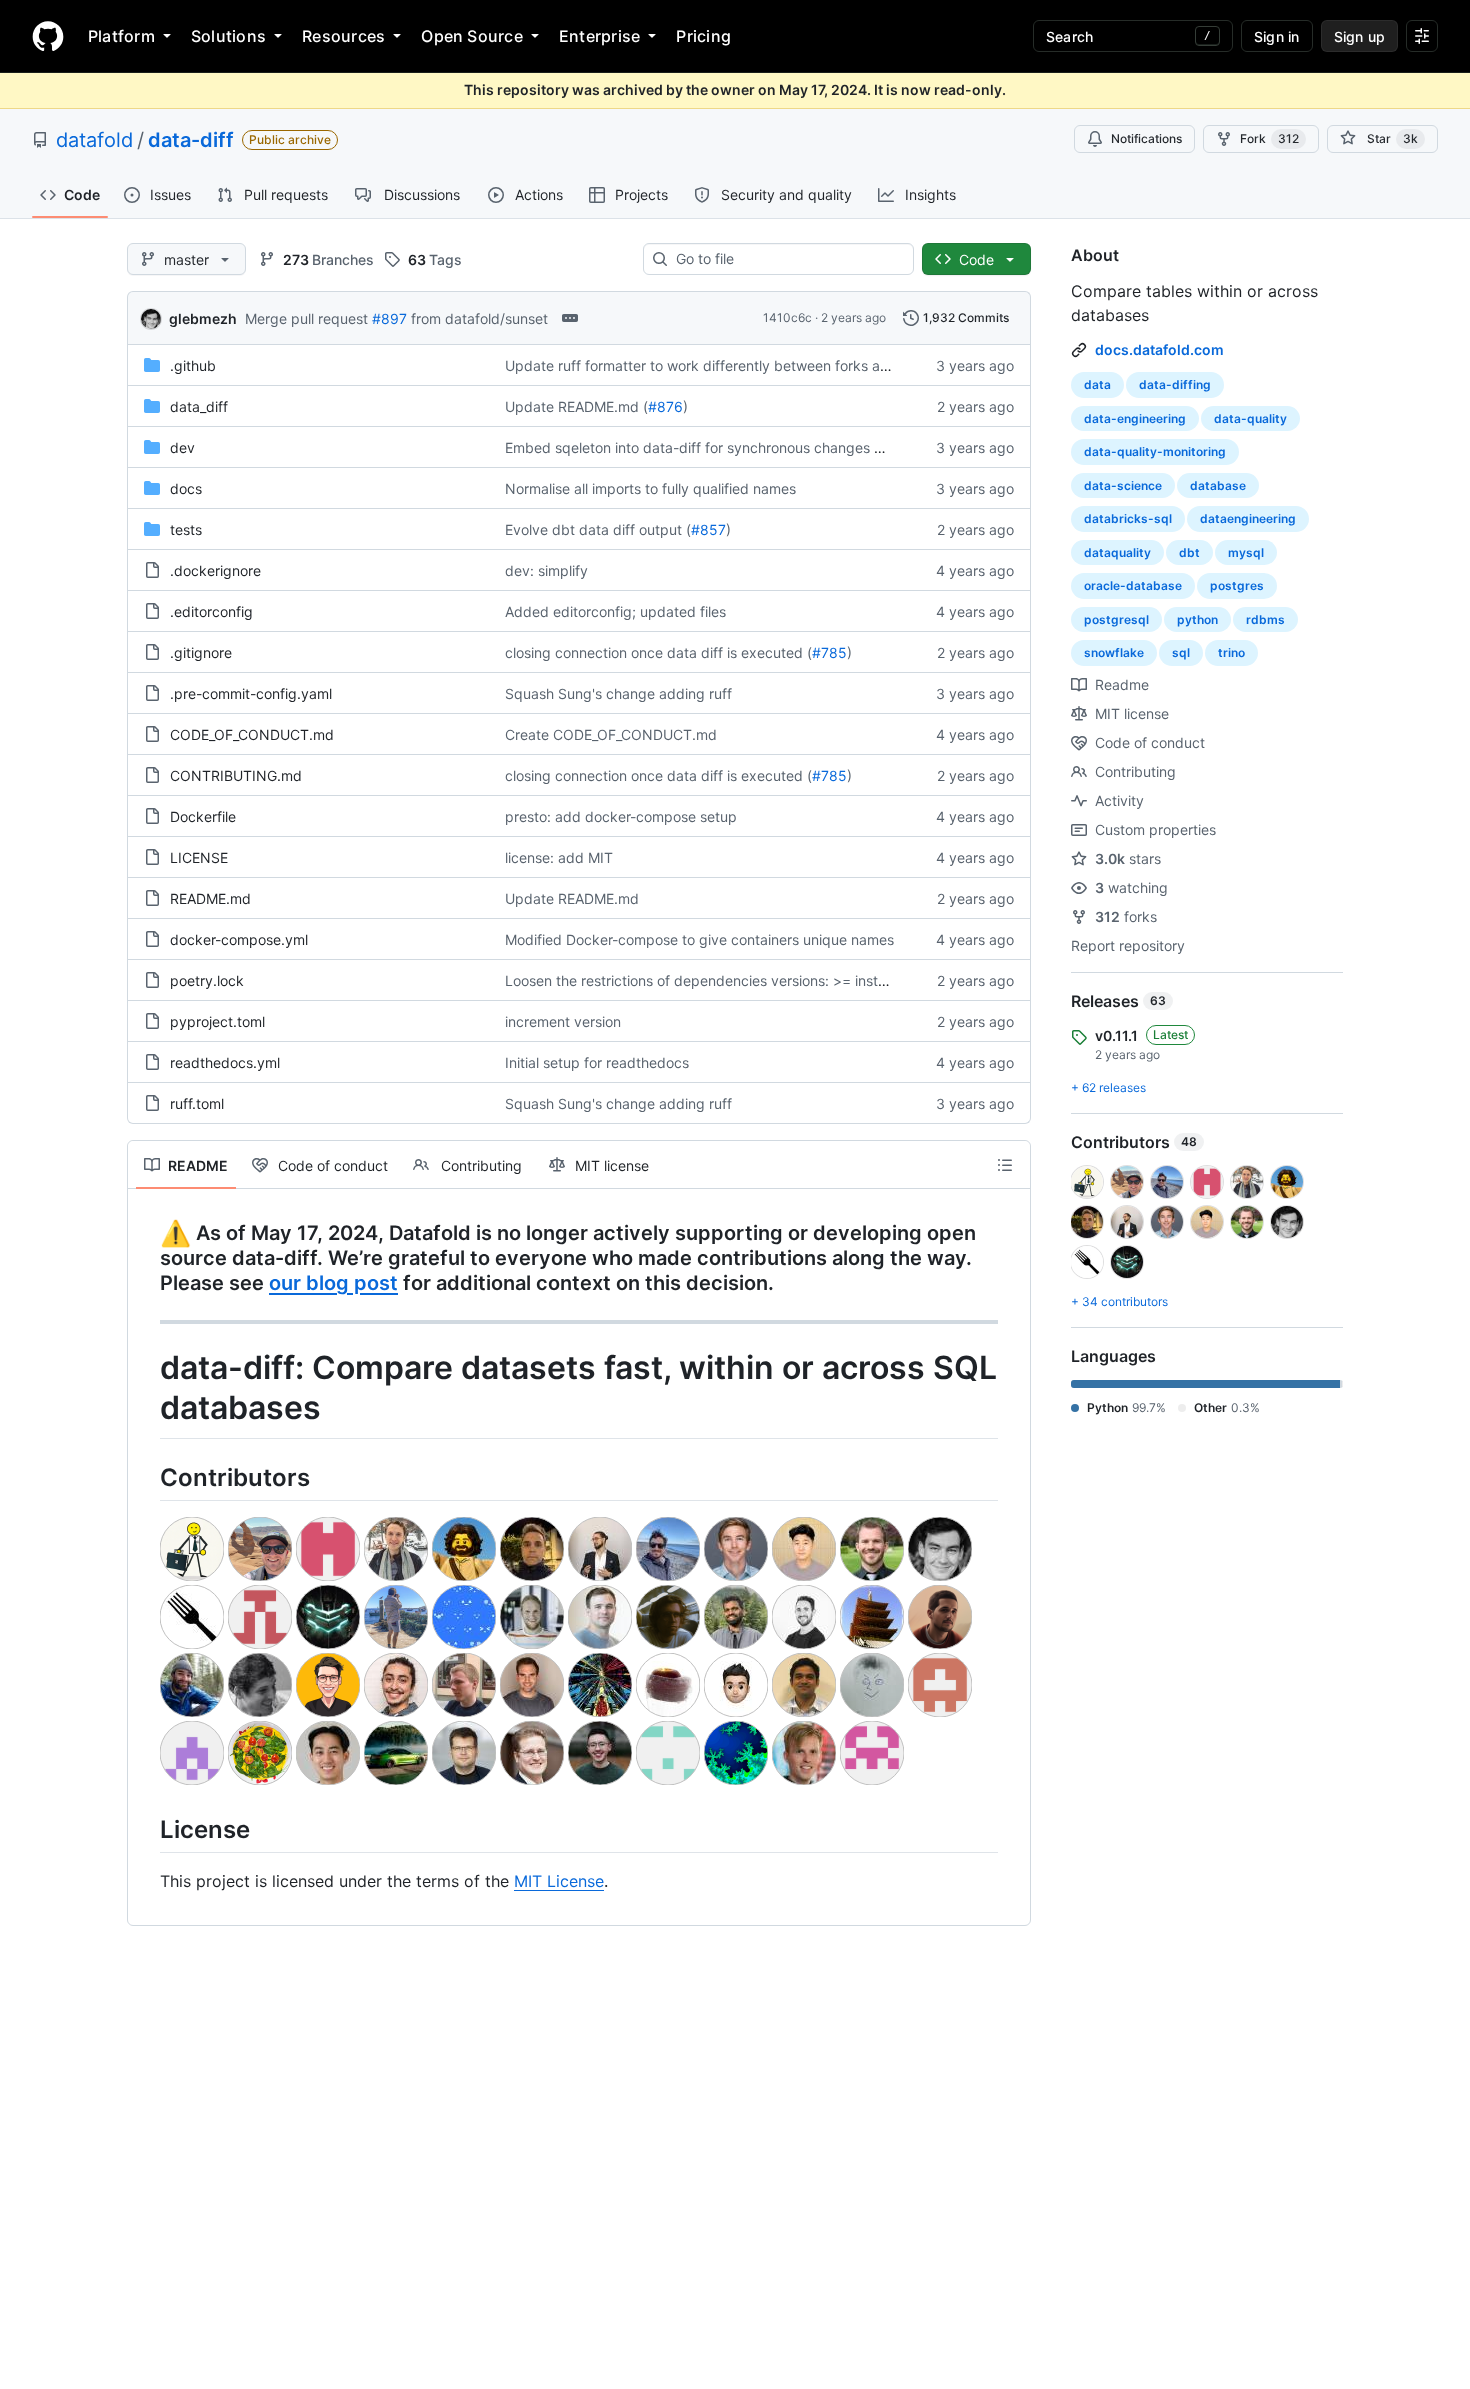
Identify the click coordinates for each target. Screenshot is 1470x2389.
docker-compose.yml (239, 939)
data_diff (199, 406)
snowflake (1114, 652)
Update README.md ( (576, 406)
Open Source (472, 36)
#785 (829, 652)
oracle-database (1133, 585)
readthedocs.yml (225, 1062)
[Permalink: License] (146, 1829)
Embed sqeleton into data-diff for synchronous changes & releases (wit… (743, 447)
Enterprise (599, 36)
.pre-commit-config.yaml (251, 693)
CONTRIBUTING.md (236, 775)
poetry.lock (207, 980)
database (1218, 485)
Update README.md (572, 898)
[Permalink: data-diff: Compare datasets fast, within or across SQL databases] (146, 1389)
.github (193, 365)
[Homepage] (48, 36)
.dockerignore (215, 570)
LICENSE (199, 857)
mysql (1246, 552)
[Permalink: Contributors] (146, 1477)
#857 (708, 529)
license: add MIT (559, 857)
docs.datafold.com (1159, 349)
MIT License (559, 1881)
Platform (121, 36)
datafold (94, 140)
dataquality (1117, 552)
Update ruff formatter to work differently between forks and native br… (737, 365)
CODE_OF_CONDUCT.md (252, 734)
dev (182, 447)
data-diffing (1175, 384)
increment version (563, 1021)
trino (1231, 652)
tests (186, 529)
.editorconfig (211, 611)
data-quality (1250, 418)
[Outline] (1005, 1165)
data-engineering (1135, 418)
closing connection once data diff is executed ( (658, 652)
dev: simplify (546, 570)
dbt (1189, 552)
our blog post (333, 1283)
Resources (343, 36)
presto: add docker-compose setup (621, 816)
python (1197, 619)
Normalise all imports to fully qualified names (650, 488)
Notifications (1146, 138)
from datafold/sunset (479, 318)
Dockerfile (203, 816)
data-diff (191, 140)
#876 (665, 406)
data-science (1123, 485)
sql (1181, 652)
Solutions (228, 36)
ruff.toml (197, 1103)
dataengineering (1248, 518)
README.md (210, 898)
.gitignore (201, 652)
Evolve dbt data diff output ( (598, 529)
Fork (1269, 138)
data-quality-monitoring (1155, 451)
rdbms (1265, 619)
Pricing (703, 36)
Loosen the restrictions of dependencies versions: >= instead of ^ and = (739, 980)
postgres (1237, 585)
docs (186, 488)
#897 (389, 318)
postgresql (1116, 619)
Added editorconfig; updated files (615, 611)
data (1097, 384)
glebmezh (203, 318)
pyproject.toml (217, 1021)
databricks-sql (1128, 518)
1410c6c (787, 317)
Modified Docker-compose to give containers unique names (699, 939)
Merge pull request (306, 318)
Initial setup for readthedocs (597, 1062)
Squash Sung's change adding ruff (618, 693)
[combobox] (786, 259)
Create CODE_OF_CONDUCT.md (611, 734)
